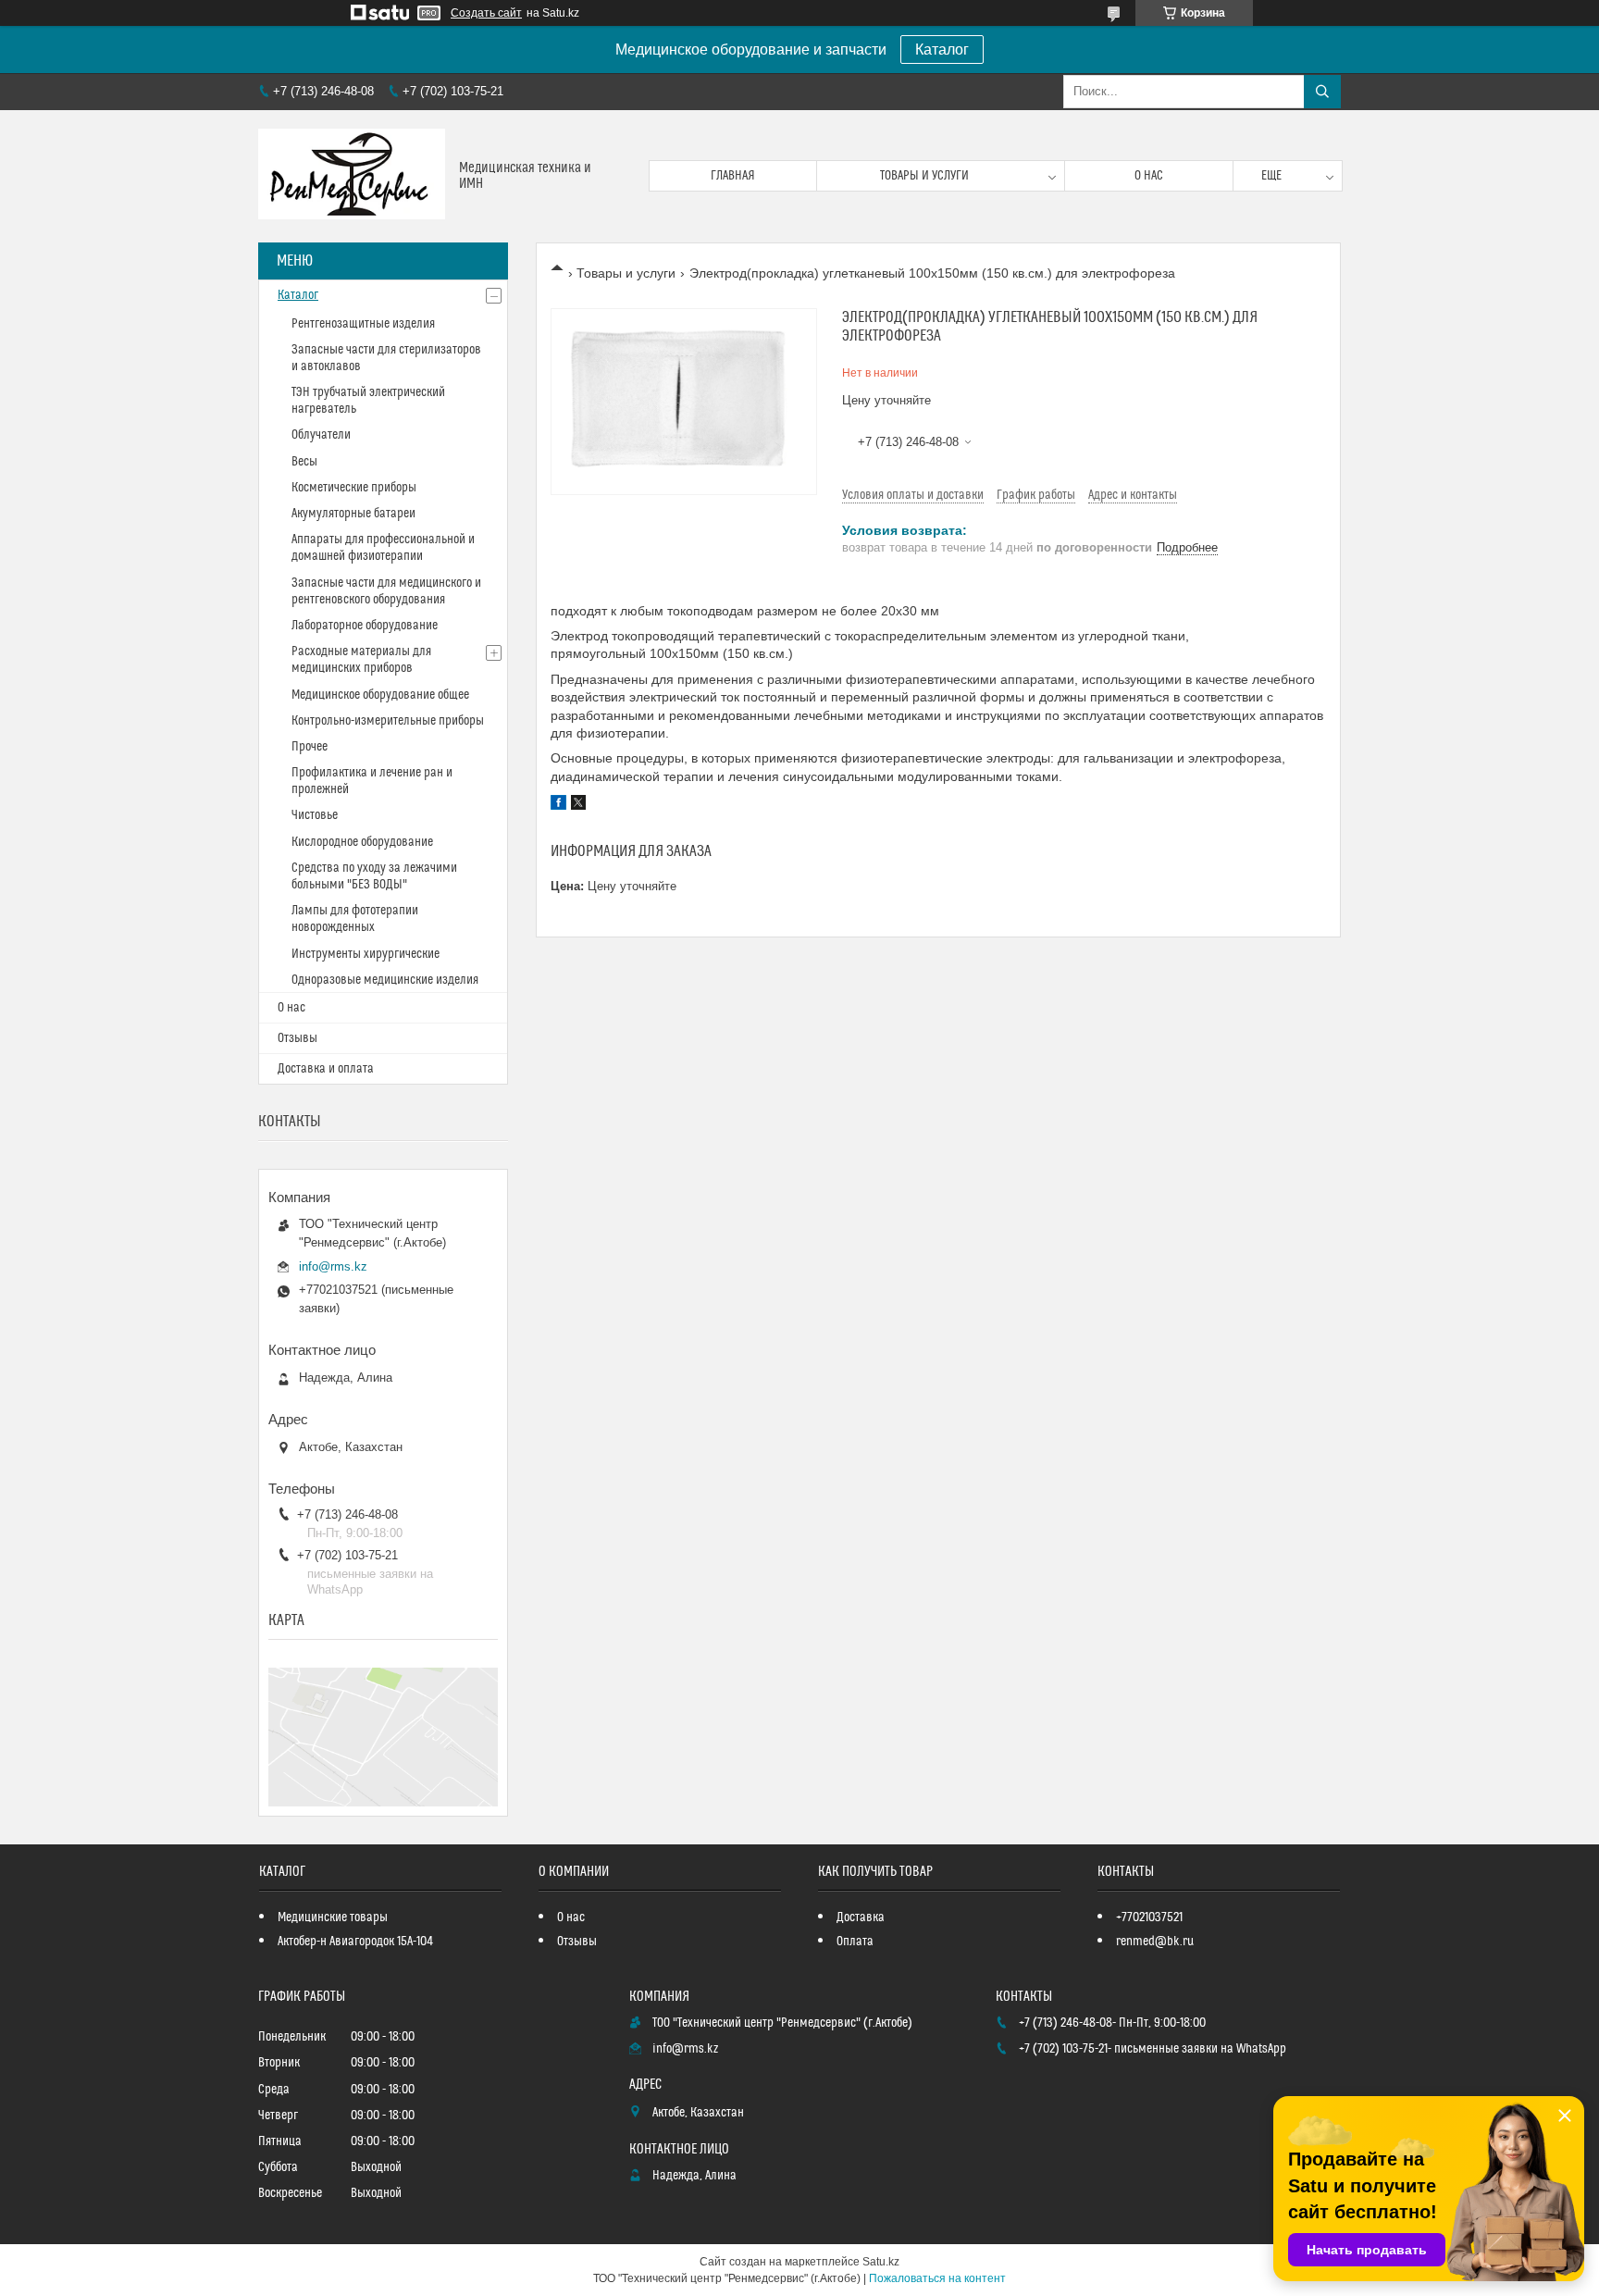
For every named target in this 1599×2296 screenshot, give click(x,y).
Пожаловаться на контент (937, 2278)
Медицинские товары (333, 1917)
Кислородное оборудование (362, 842)
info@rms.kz (333, 1266)
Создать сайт (486, 13)
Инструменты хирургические (366, 954)
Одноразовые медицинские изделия (385, 980)
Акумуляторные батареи (353, 514)
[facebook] (558, 805)
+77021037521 (1149, 1917)
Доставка (861, 1917)
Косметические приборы (354, 488)
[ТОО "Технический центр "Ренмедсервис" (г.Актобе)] (352, 176)
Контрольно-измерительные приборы (388, 721)
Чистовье (315, 815)
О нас (1149, 176)
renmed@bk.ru (1155, 1942)
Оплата (855, 1942)
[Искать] (1322, 92)
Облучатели (321, 435)
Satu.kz (881, 2262)
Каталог (942, 50)
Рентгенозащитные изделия (363, 324)
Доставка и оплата (326, 1069)
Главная (733, 176)
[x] (578, 805)
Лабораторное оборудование (365, 626)
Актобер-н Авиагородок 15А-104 (355, 1942)
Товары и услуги (924, 176)
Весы (304, 462)
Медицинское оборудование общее (380, 695)
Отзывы (297, 1038)
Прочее (310, 747)
